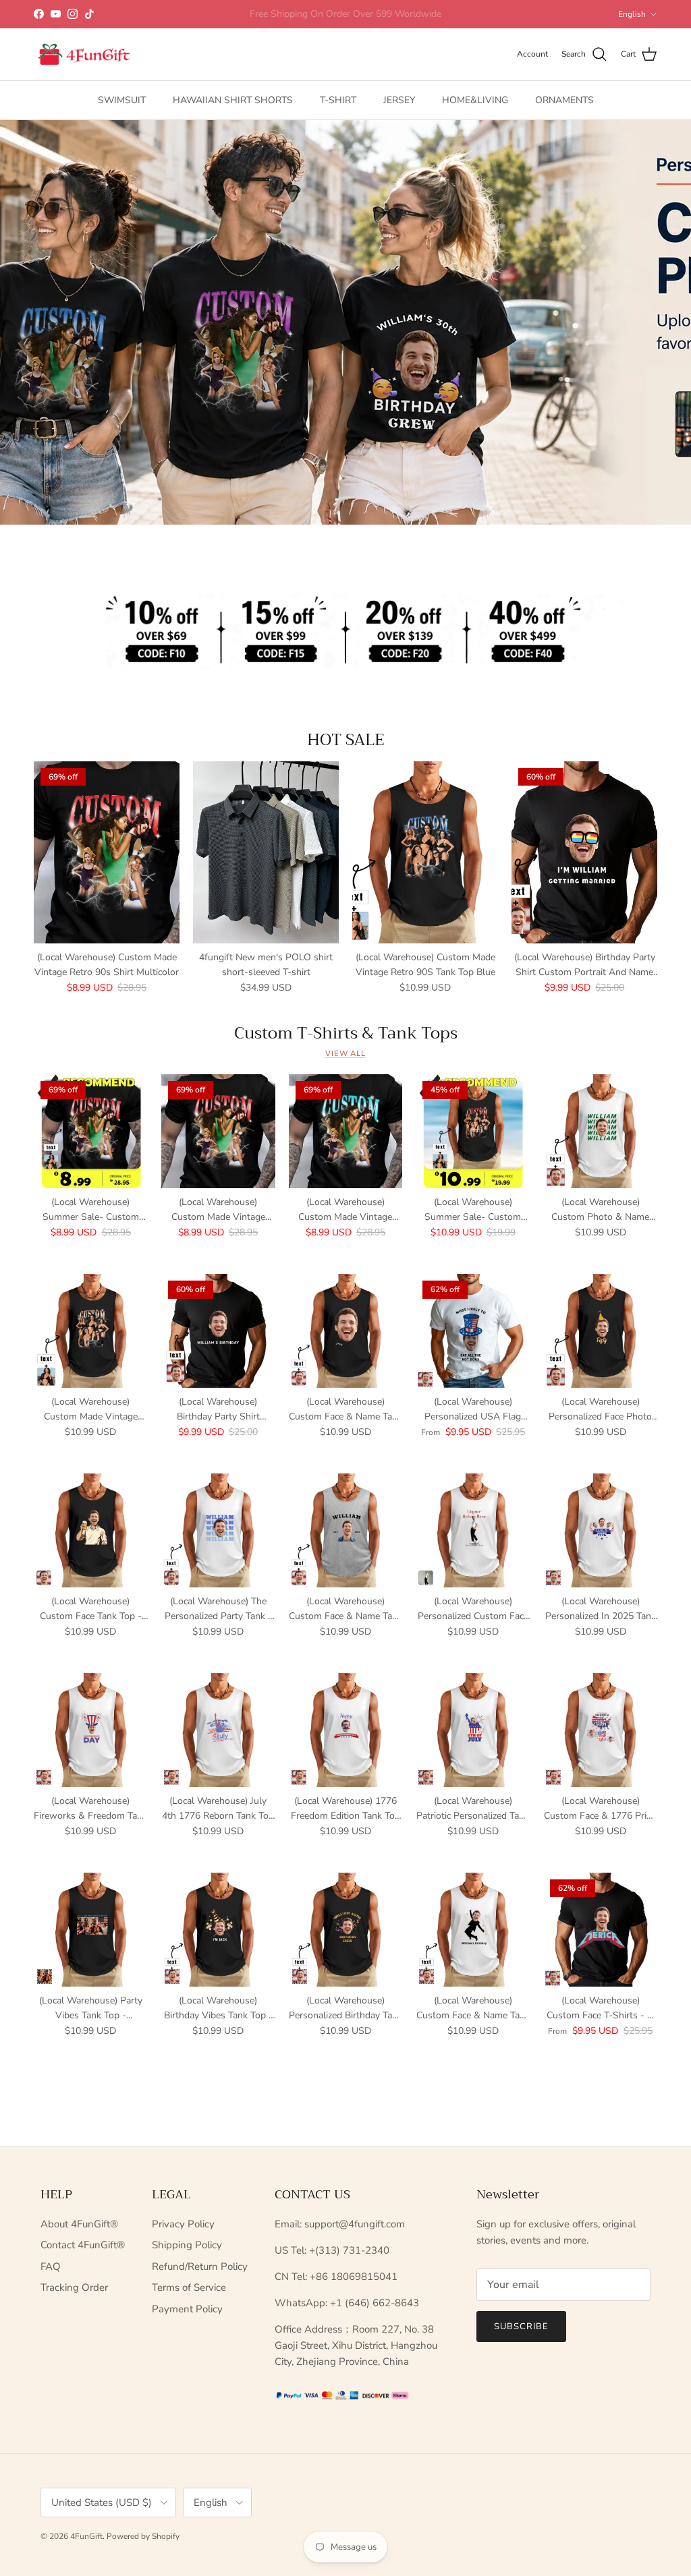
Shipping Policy (187, 2245)
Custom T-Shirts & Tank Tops (346, 1033)
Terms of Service (189, 2287)
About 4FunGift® (79, 2224)
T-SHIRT (338, 100)
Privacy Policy (183, 2224)
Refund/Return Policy (200, 2266)
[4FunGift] (84, 55)
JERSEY (399, 100)
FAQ (51, 2266)
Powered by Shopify (143, 2536)
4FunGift (86, 2536)
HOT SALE (346, 740)
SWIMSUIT (122, 100)
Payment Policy (187, 2309)
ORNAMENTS (564, 100)
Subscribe (521, 2326)
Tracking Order (74, 2287)
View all (345, 1054)
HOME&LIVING (475, 100)
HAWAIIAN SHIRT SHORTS (233, 100)
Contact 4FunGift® (83, 2245)
